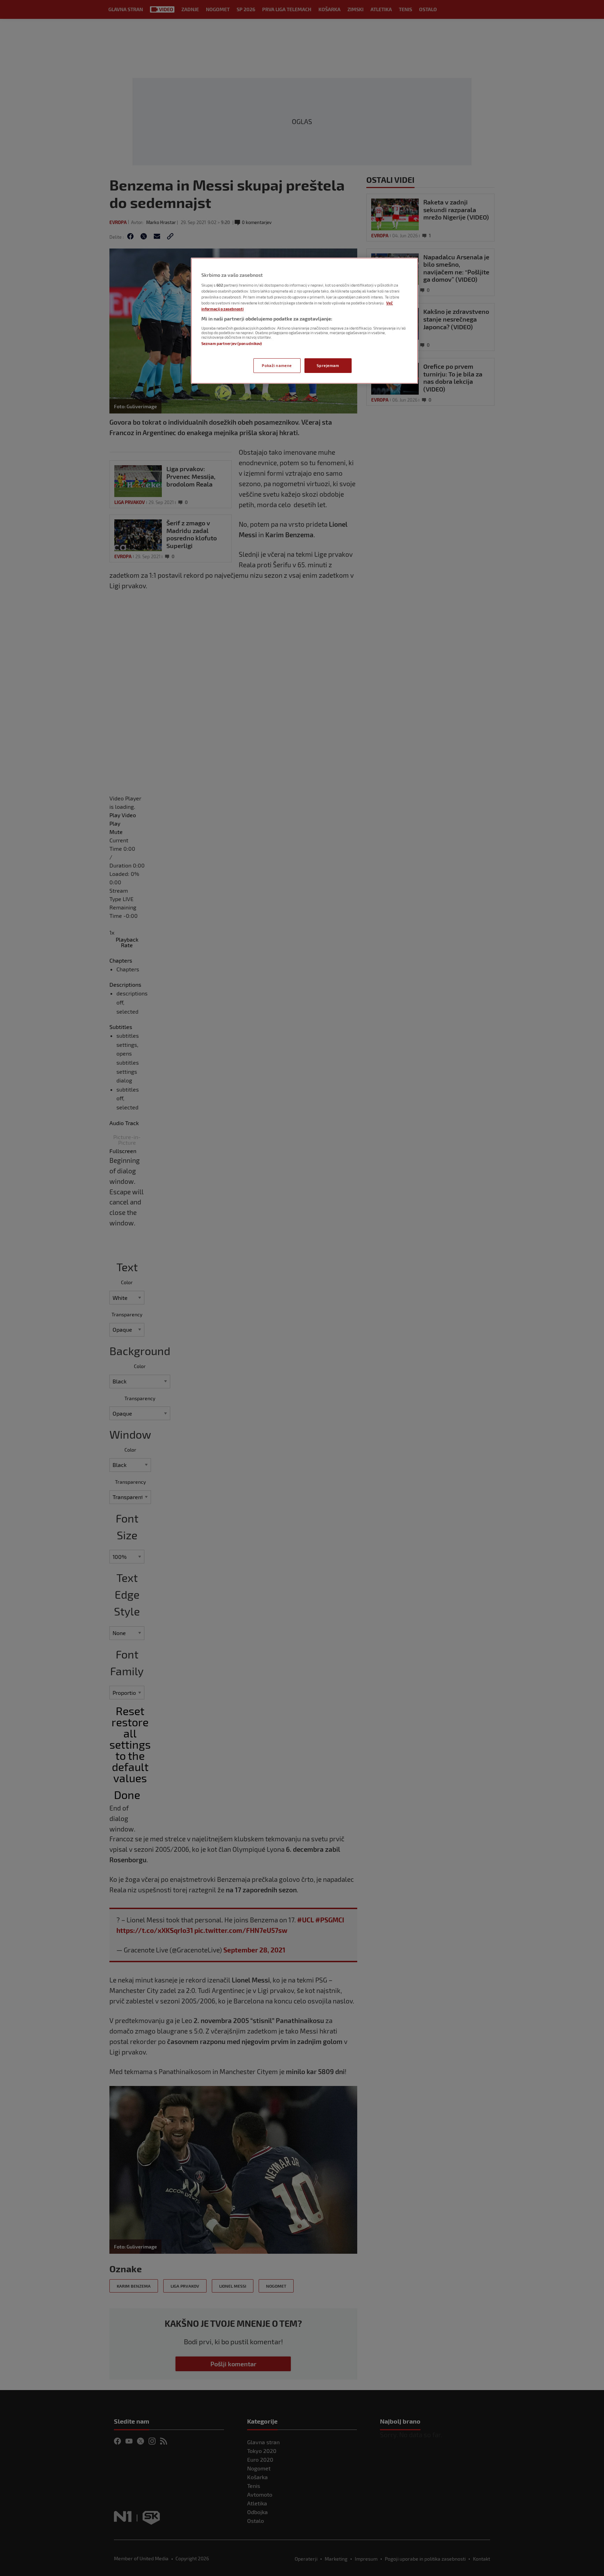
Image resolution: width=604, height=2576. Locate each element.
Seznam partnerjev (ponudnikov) (232, 343)
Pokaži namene (277, 365)
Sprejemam (328, 365)
